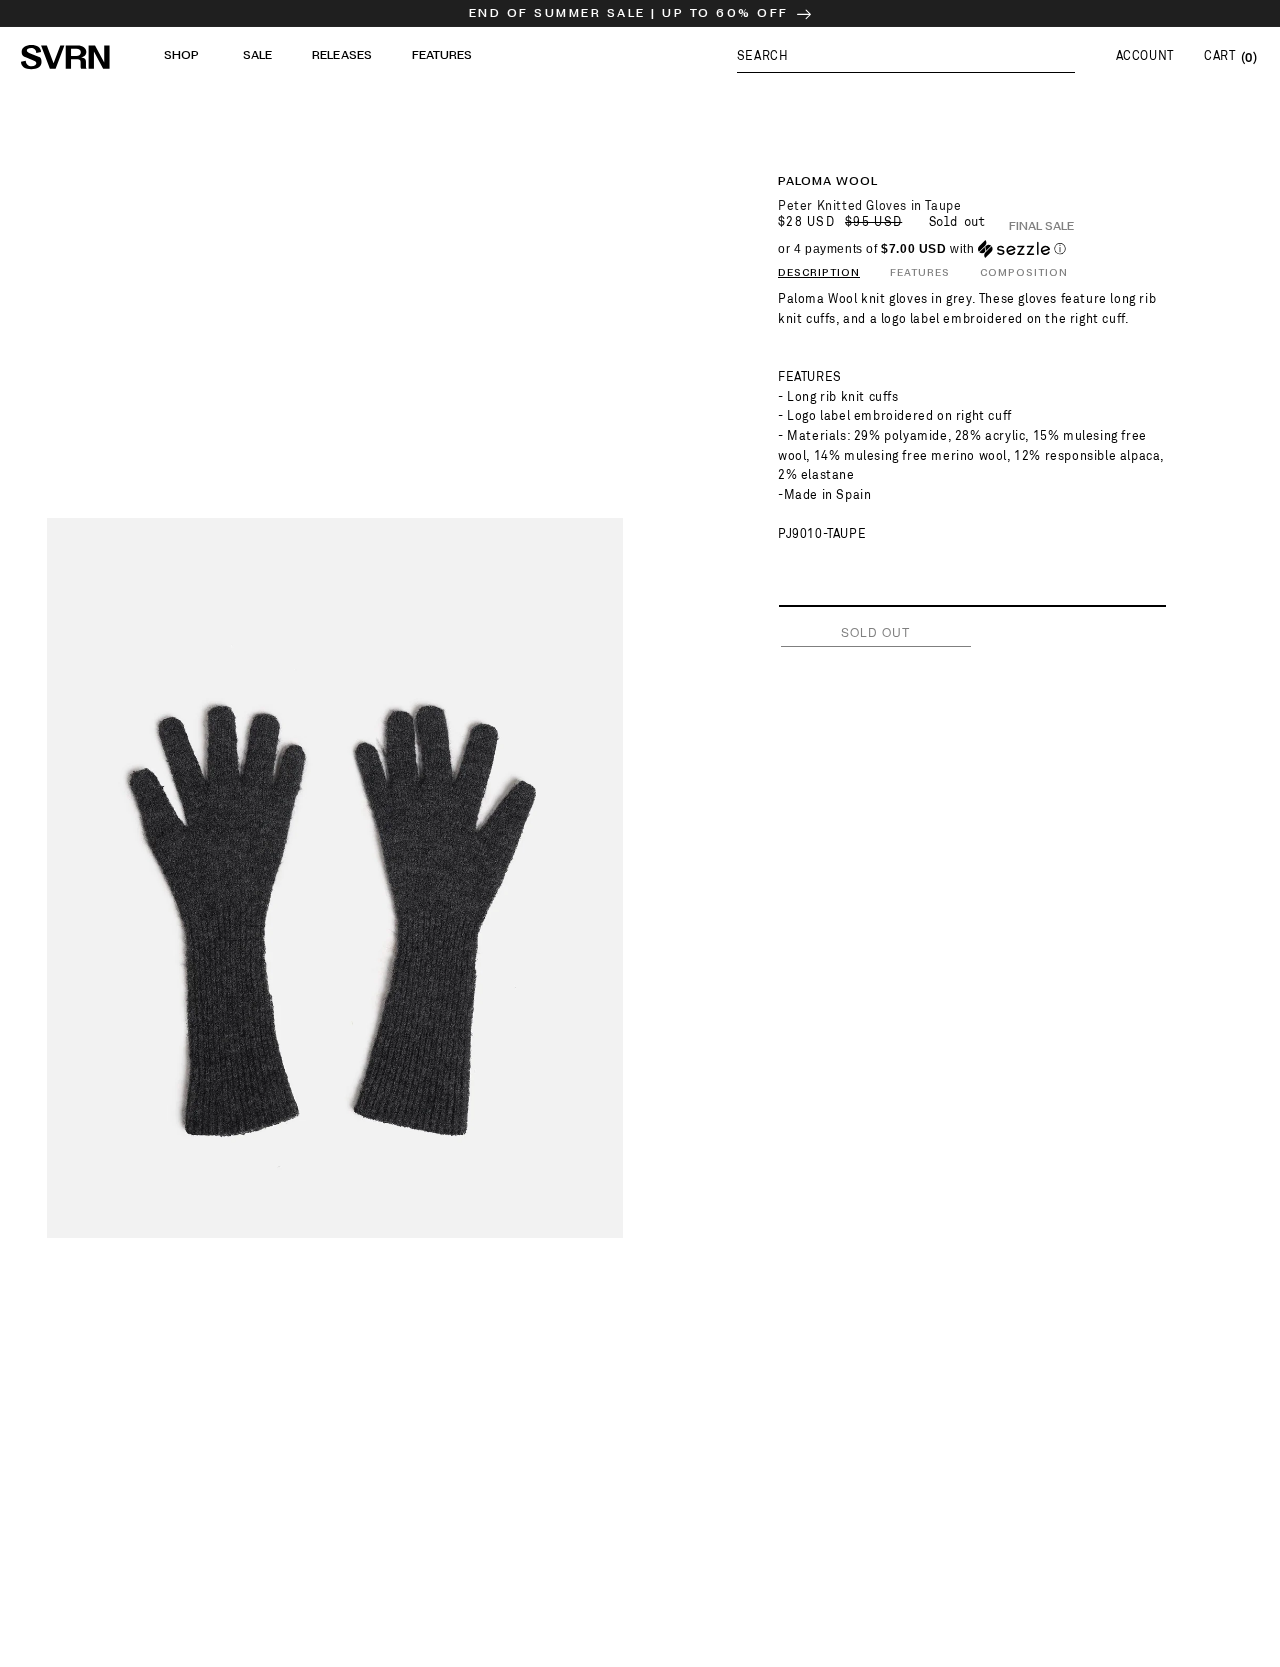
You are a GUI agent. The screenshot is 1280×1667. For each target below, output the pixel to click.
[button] (906, 55)
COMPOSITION (1024, 273)
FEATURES (920, 273)
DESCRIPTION (819, 273)
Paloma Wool (828, 181)
